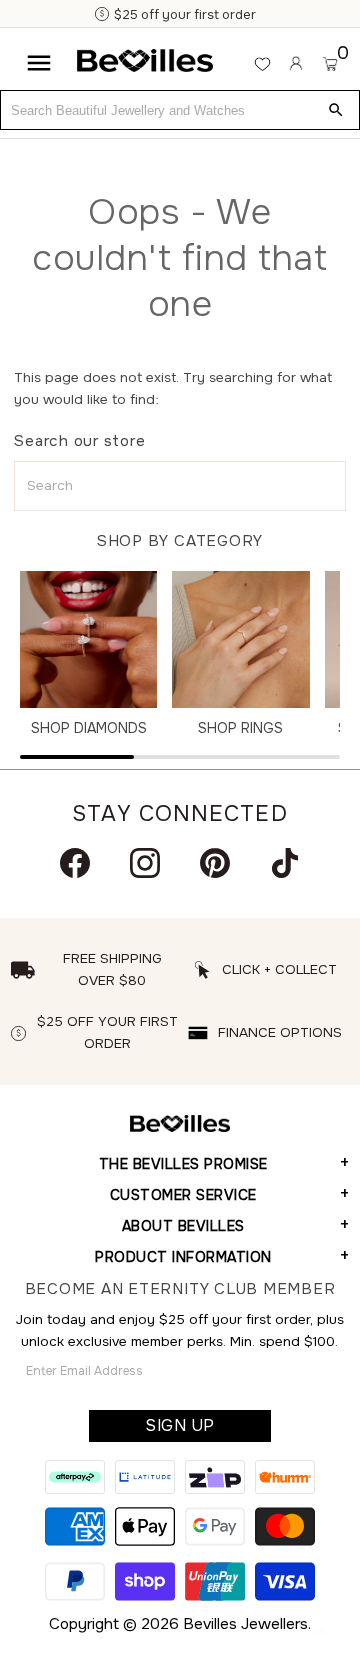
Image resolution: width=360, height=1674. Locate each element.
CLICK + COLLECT (279, 969)
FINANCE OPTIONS (280, 1032)
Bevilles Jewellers (245, 1624)
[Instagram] (145, 863)
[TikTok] (285, 863)
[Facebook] (75, 863)
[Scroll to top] (320, 1634)
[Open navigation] (39, 63)
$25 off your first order (174, 15)
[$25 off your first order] (92, 15)
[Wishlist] (262, 63)
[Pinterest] (215, 863)
